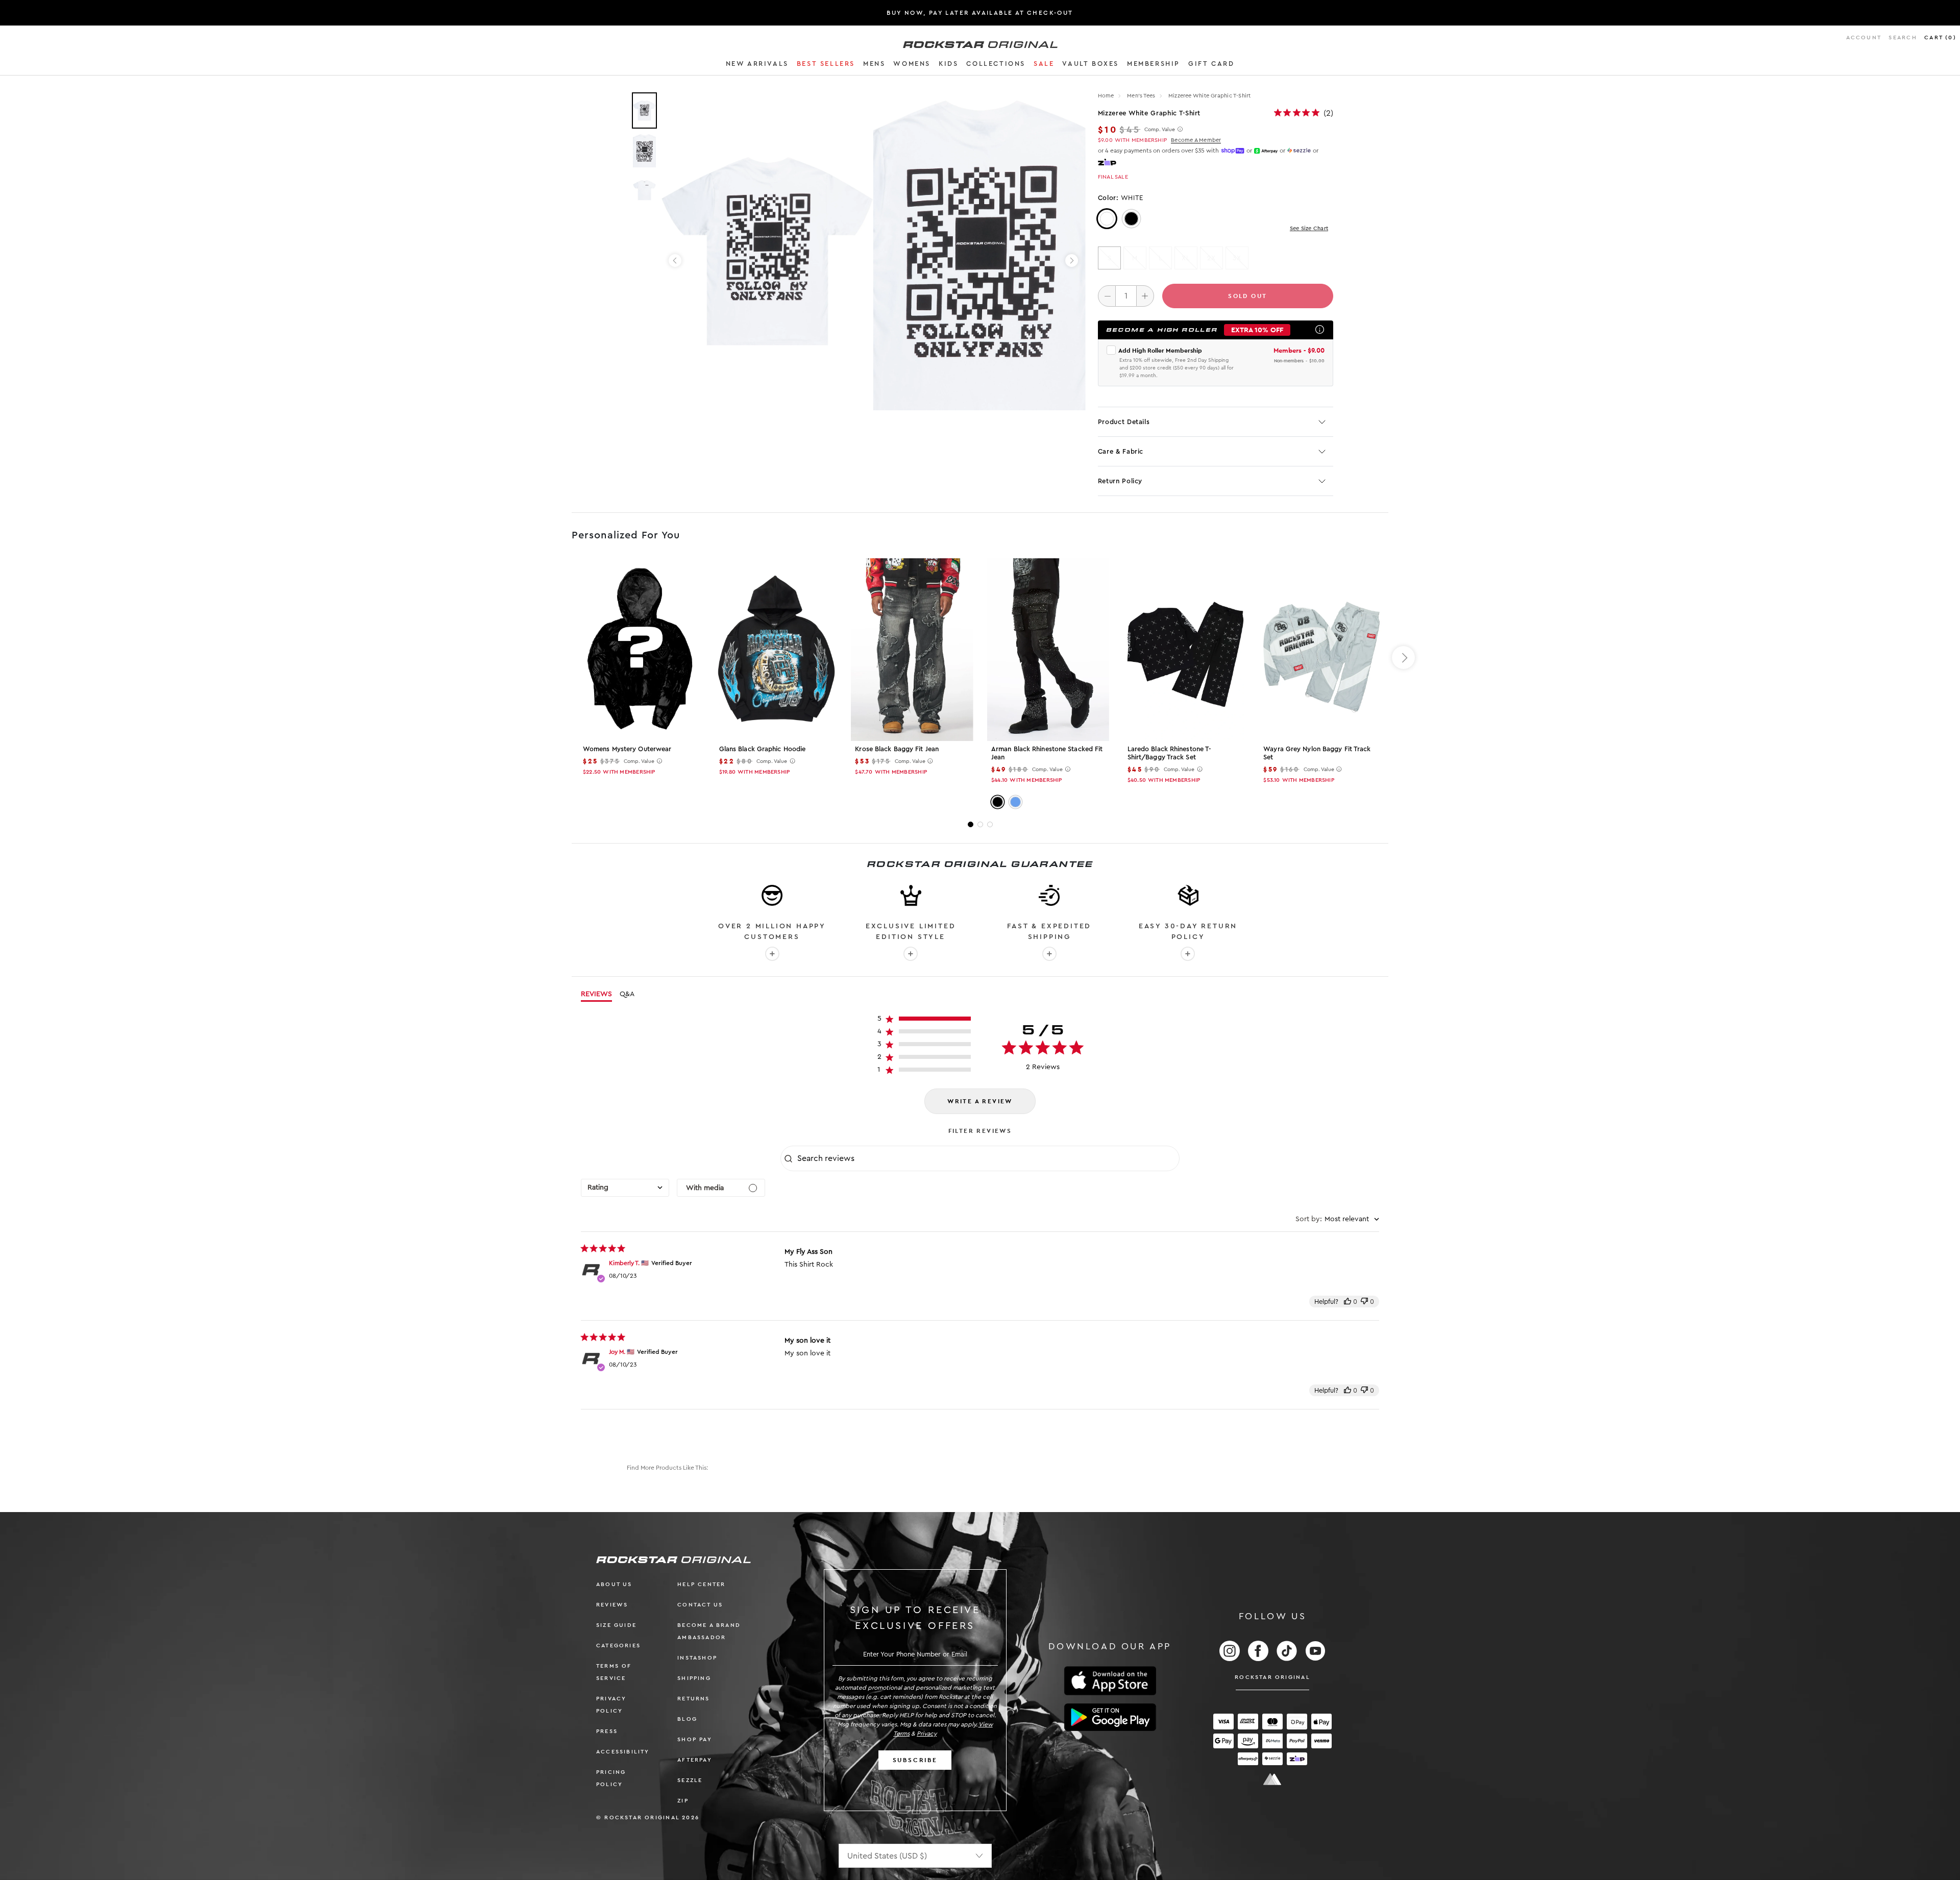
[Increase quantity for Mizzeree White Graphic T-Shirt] (1145, 296)
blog (687, 1719)
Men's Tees (1142, 96)
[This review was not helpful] (1364, 1302)
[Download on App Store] (1110, 1681)
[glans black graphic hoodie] (776, 650)
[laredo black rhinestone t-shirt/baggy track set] (1184, 650)
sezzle (690, 1780)
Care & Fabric (1121, 451)
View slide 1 (971, 824)
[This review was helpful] (1347, 1302)
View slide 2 (980, 824)
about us (614, 1584)
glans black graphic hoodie (763, 749)
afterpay (695, 1760)
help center (701, 1584)
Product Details (1124, 422)
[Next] (1072, 261)
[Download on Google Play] (1110, 1717)
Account (1864, 38)
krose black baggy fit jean (897, 749)
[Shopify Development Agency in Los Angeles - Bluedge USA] (1272, 1779)
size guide (616, 1625)
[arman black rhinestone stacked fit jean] (1048, 650)
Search (1903, 38)
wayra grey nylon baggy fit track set (1317, 753)
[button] (757, 65)
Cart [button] (1940, 38)
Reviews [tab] (596, 994)
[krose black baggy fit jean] (912, 650)
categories (618, 1646)
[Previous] (675, 261)
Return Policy (1120, 481)
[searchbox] (987, 1158)
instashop (697, 1658)
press (607, 1731)
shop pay (695, 1739)
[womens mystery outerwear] (640, 650)
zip (683, 1801)
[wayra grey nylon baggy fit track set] (1320, 650)
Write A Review (980, 1101)
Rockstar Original (1272, 1677)
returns (693, 1699)
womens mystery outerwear (627, 749)
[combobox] (625, 1188)
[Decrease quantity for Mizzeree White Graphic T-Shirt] (1107, 296)
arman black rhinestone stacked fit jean (1047, 753)
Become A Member (1196, 140)
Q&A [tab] (627, 994)
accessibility (623, 1752)
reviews (612, 1605)
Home (1106, 96)
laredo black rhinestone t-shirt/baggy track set (1169, 753)
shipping (694, 1678)
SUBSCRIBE (915, 1760)
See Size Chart (1309, 228)
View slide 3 (990, 824)
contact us (700, 1605)
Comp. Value (1160, 130)
